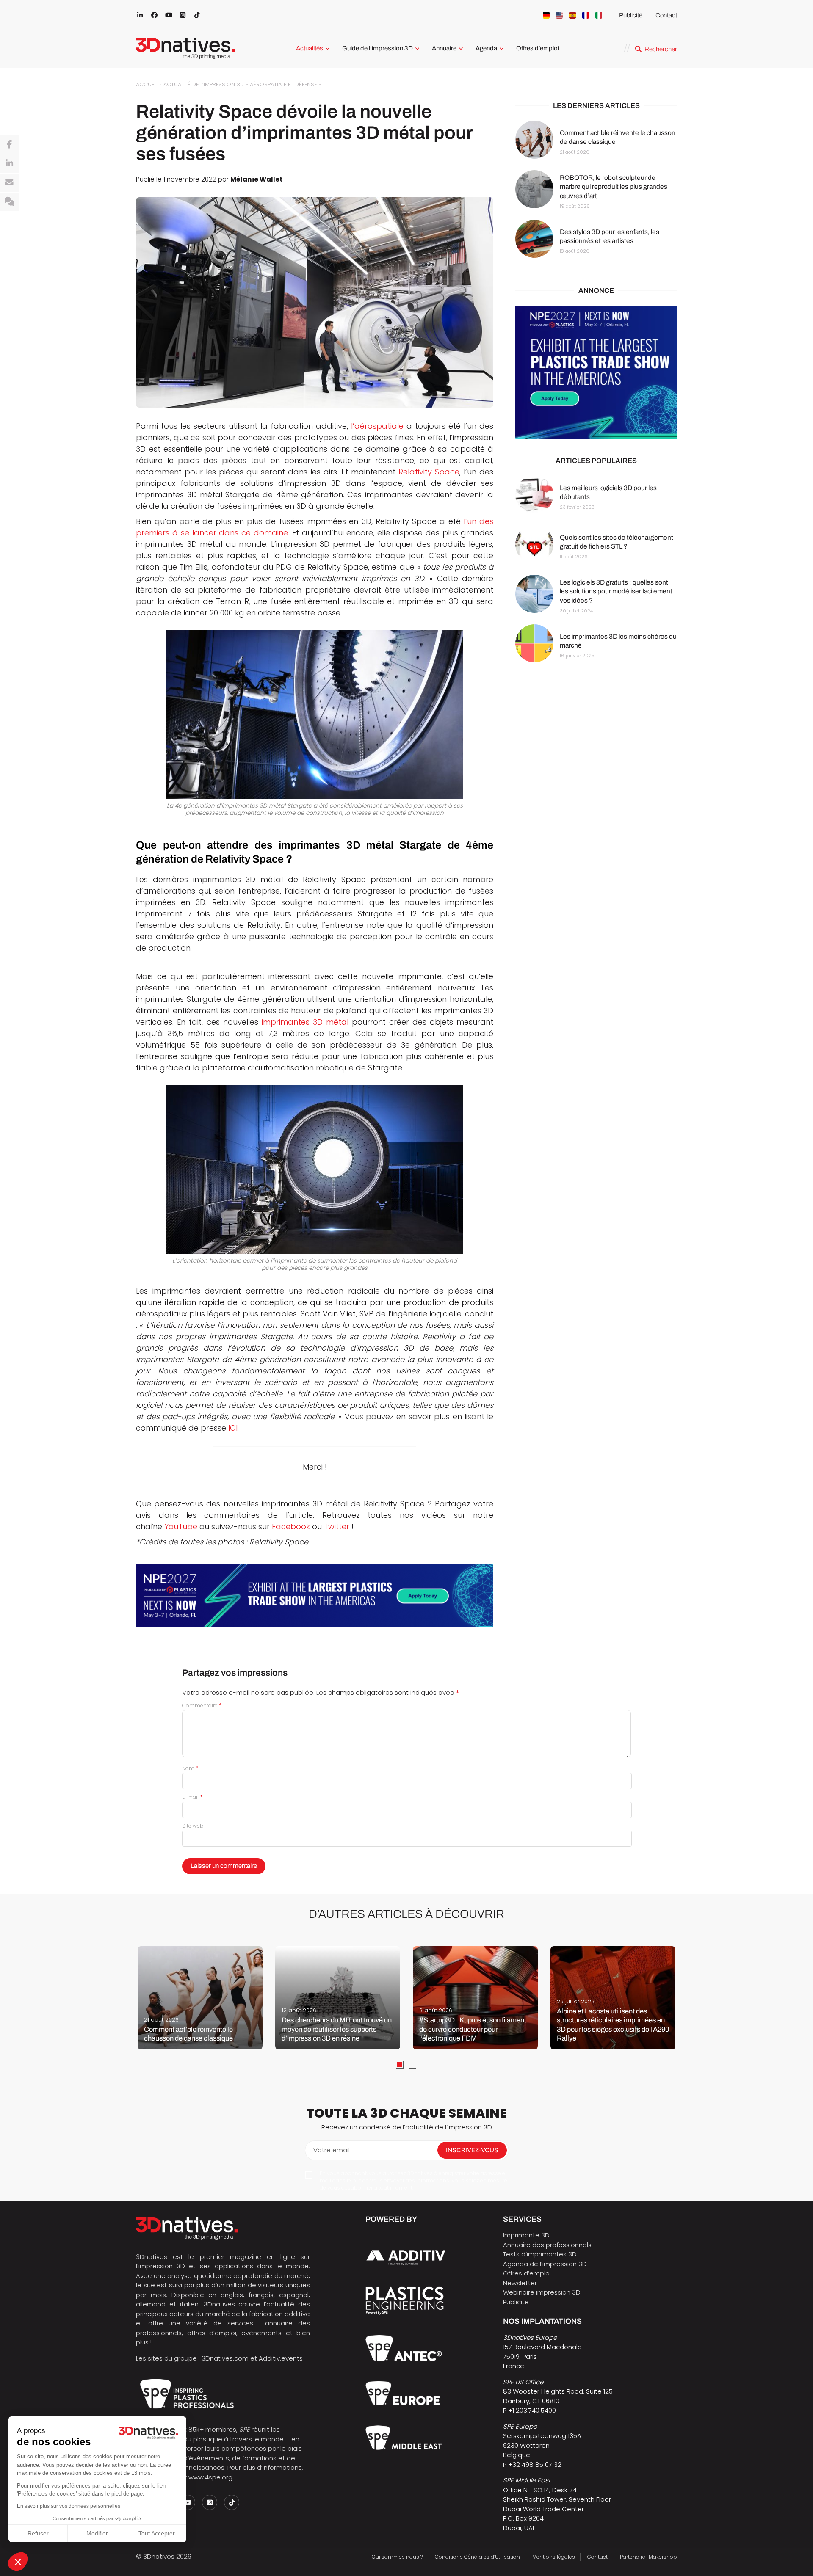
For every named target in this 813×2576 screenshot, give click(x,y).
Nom (190, 1768)
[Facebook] (9, 145)
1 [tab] (400, 2065)
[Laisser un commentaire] (9, 202)
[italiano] (599, 15)
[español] (572, 15)
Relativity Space (429, 472)
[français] (586, 15)
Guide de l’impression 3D (377, 48)
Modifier (97, 2533)
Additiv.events (281, 2358)
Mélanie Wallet (256, 179)
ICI (233, 1428)
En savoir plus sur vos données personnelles (69, 2506)
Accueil (147, 84)
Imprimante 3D (526, 2235)
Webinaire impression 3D (542, 2292)
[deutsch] (546, 15)
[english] (559, 15)
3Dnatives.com (225, 2358)
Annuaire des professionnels (547, 2245)
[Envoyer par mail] (9, 183)
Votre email (332, 2150)
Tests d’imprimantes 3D (540, 2254)
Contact (666, 15)
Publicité (631, 15)
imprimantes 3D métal (305, 1022)
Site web (193, 1826)
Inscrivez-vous (472, 2150)
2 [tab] (412, 2065)
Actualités (310, 48)
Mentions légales (554, 2557)
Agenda (486, 48)
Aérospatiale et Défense (283, 84)
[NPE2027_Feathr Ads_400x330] (596, 373)
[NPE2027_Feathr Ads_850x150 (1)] (315, 1596)
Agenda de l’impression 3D (545, 2264)
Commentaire (202, 1706)
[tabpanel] (200, 1998)
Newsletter (520, 2283)
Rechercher (661, 49)
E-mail (192, 1797)
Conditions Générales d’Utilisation (477, 2557)
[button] (18, 2562)
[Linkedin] (9, 164)
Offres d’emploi (538, 48)
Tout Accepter (157, 2533)
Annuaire (444, 48)
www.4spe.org (210, 2477)
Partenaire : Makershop (648, 2557)
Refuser (38, 2533)
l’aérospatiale (377, 426)
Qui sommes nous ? (397, 2557)
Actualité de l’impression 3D (204, 84)
